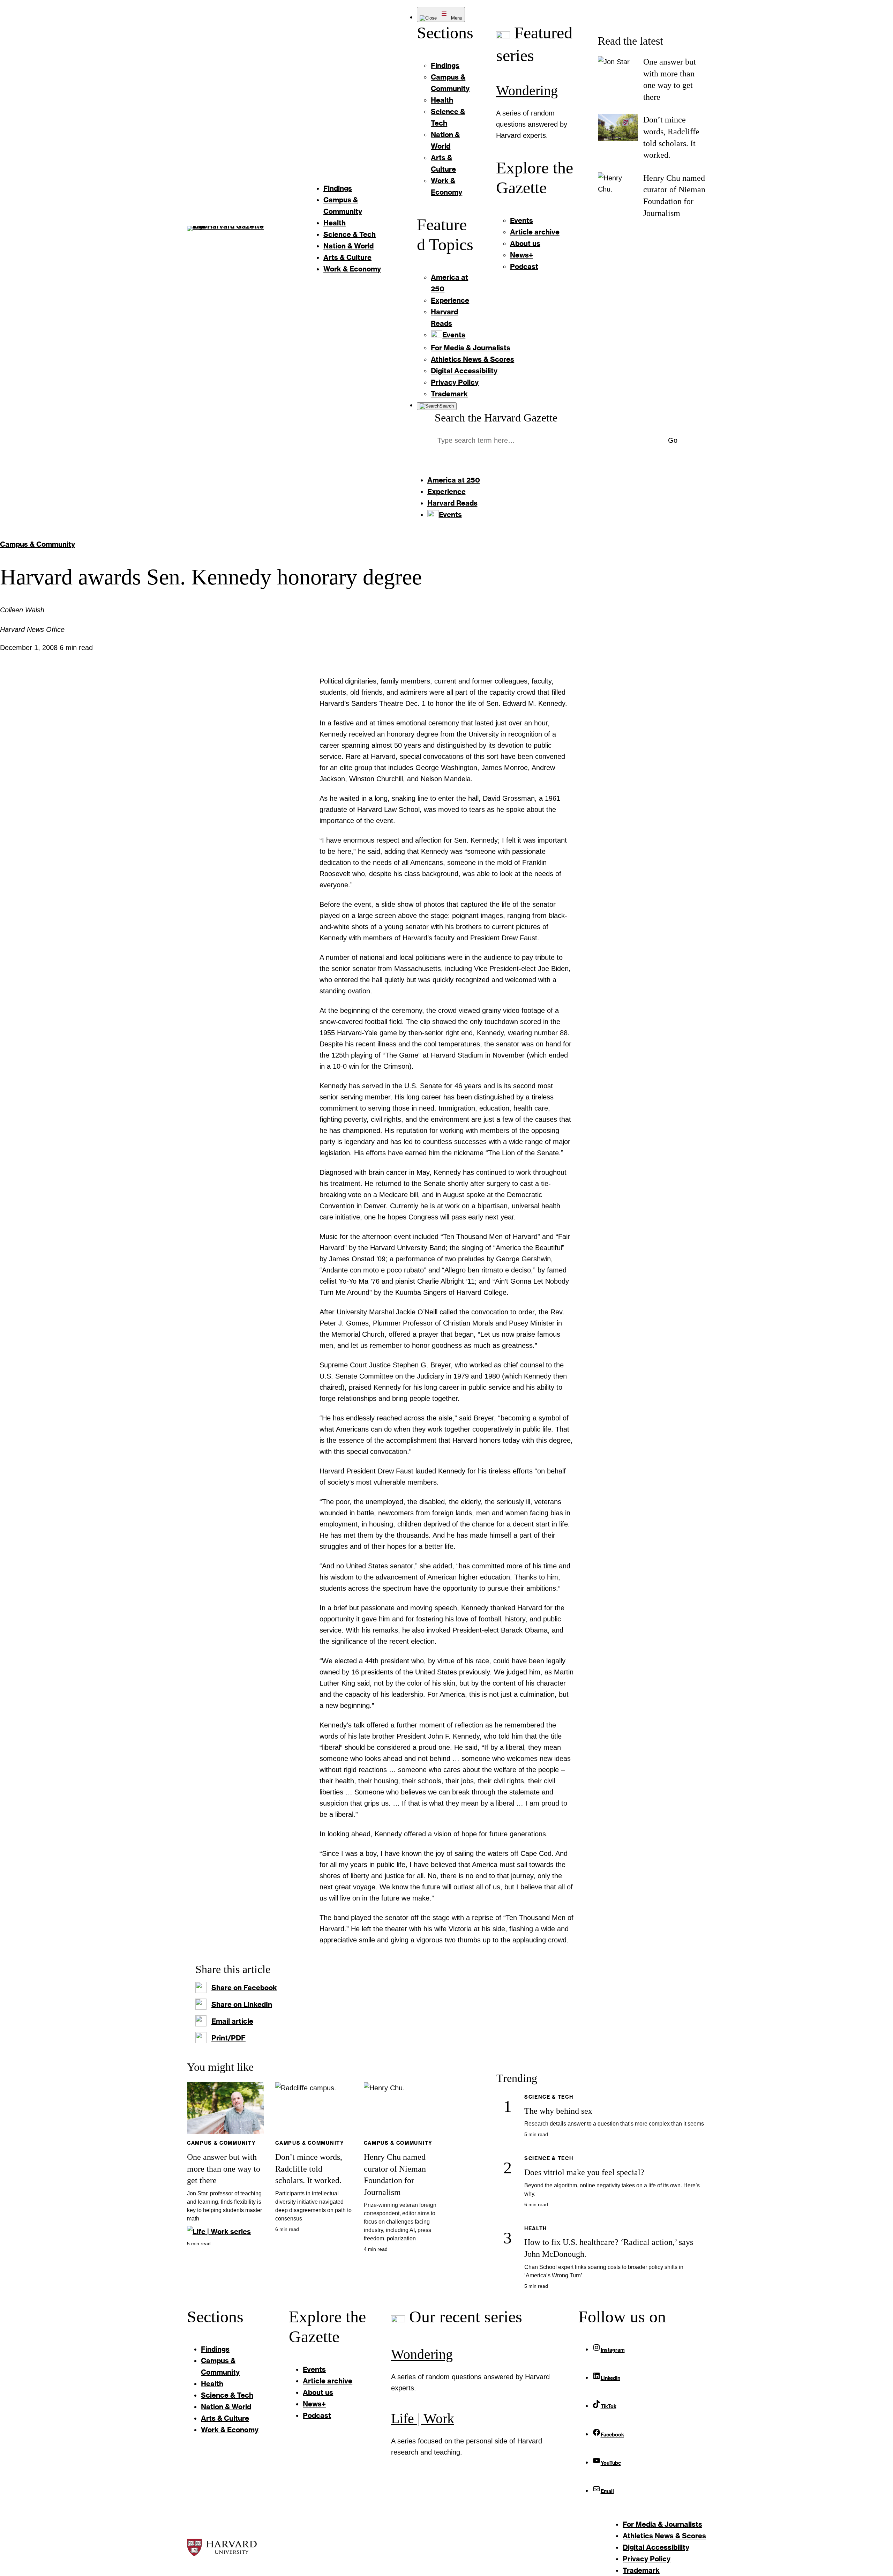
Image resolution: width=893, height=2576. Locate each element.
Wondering (527, 91)
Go (673, 440)
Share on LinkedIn (242, 2004)
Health (536, 2228)
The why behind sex (558, 2111)
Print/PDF (228, 2038)
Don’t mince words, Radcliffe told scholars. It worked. (309, 2169)
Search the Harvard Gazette (496, 418)
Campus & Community (37, 544)
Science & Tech (549, 2097)
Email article (232, 2021)
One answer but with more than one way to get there (224, 2169)
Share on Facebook (244, 1987)
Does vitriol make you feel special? (584, 2172)
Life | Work (423, 2418)
